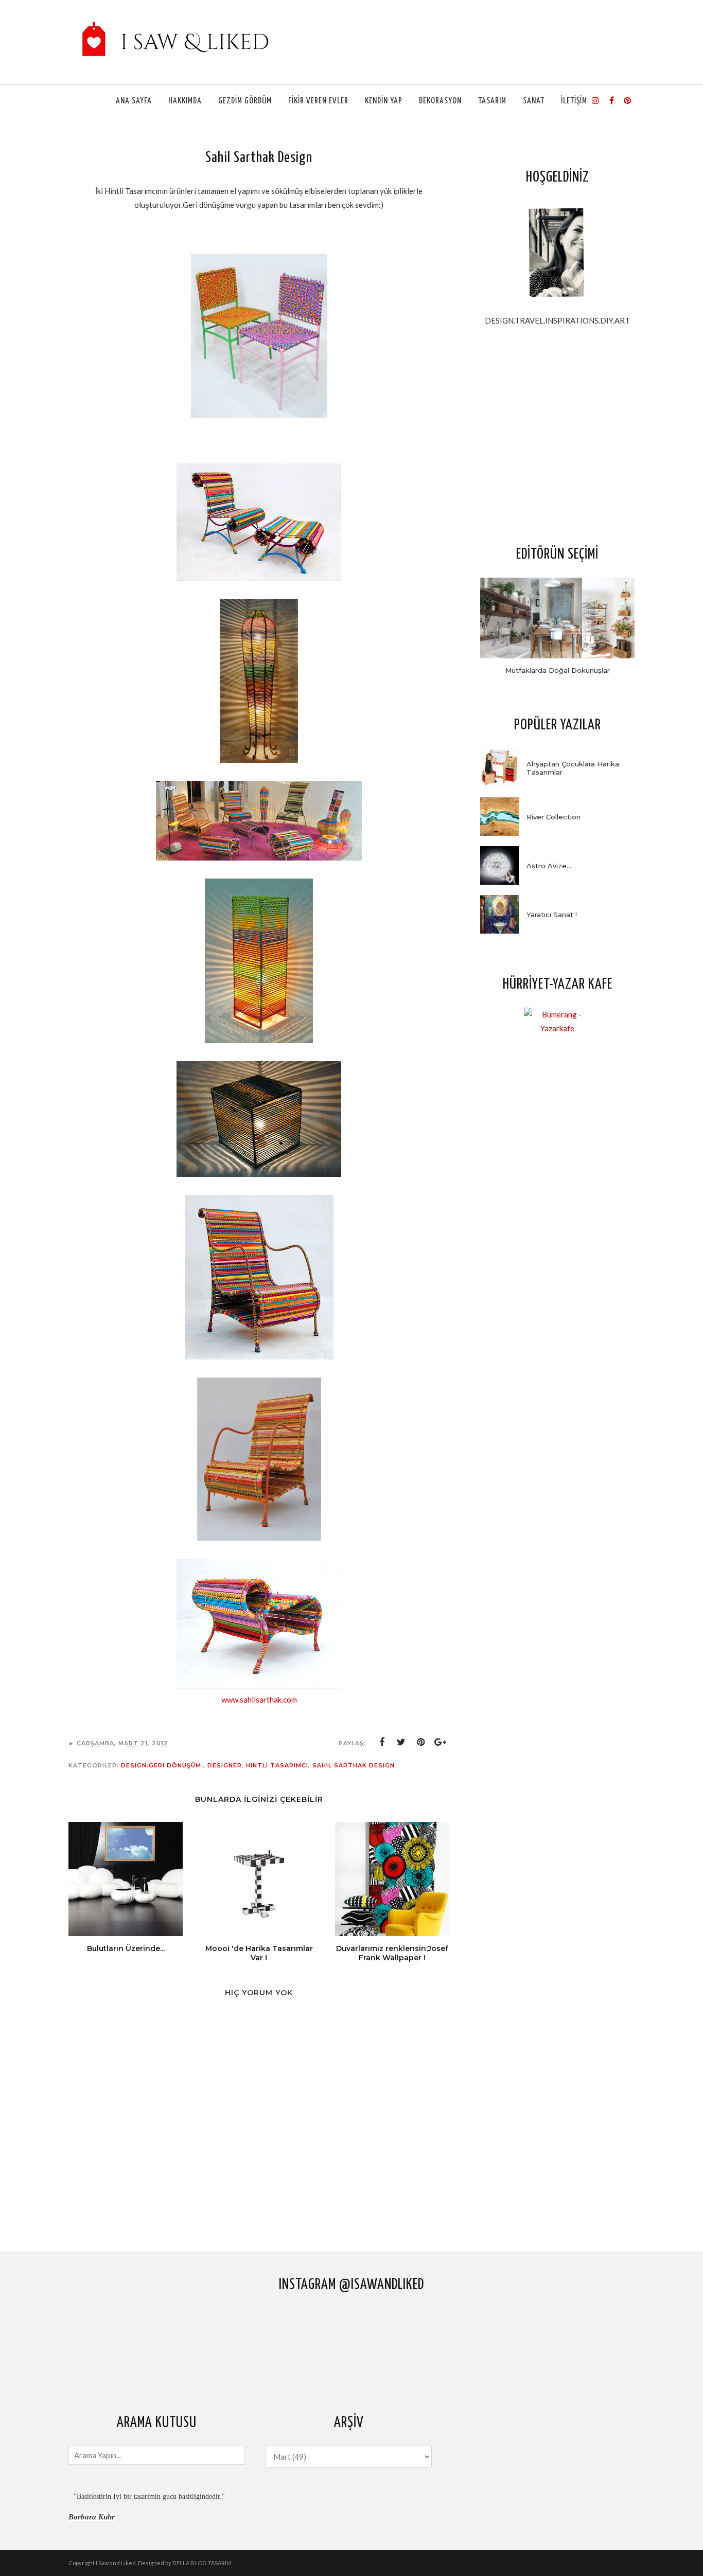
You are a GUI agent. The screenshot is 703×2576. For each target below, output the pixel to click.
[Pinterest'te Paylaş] (421, 1742)
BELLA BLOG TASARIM (202, 2563)
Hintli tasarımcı (277, 1765)
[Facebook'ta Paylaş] (382, 1742)
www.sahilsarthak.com (259, 1700)
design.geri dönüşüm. (162, 1765)
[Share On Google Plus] (441, 1742)
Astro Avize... (549, 866)
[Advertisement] (557, 435)
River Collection (553, 817)
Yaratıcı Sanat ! (552, 915)
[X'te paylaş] (401, 1742)
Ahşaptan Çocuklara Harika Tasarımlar (573, 768)
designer (225, 1765)
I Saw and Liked (116, 2563)
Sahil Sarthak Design (354, 1765)
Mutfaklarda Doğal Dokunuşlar (558, 670)
